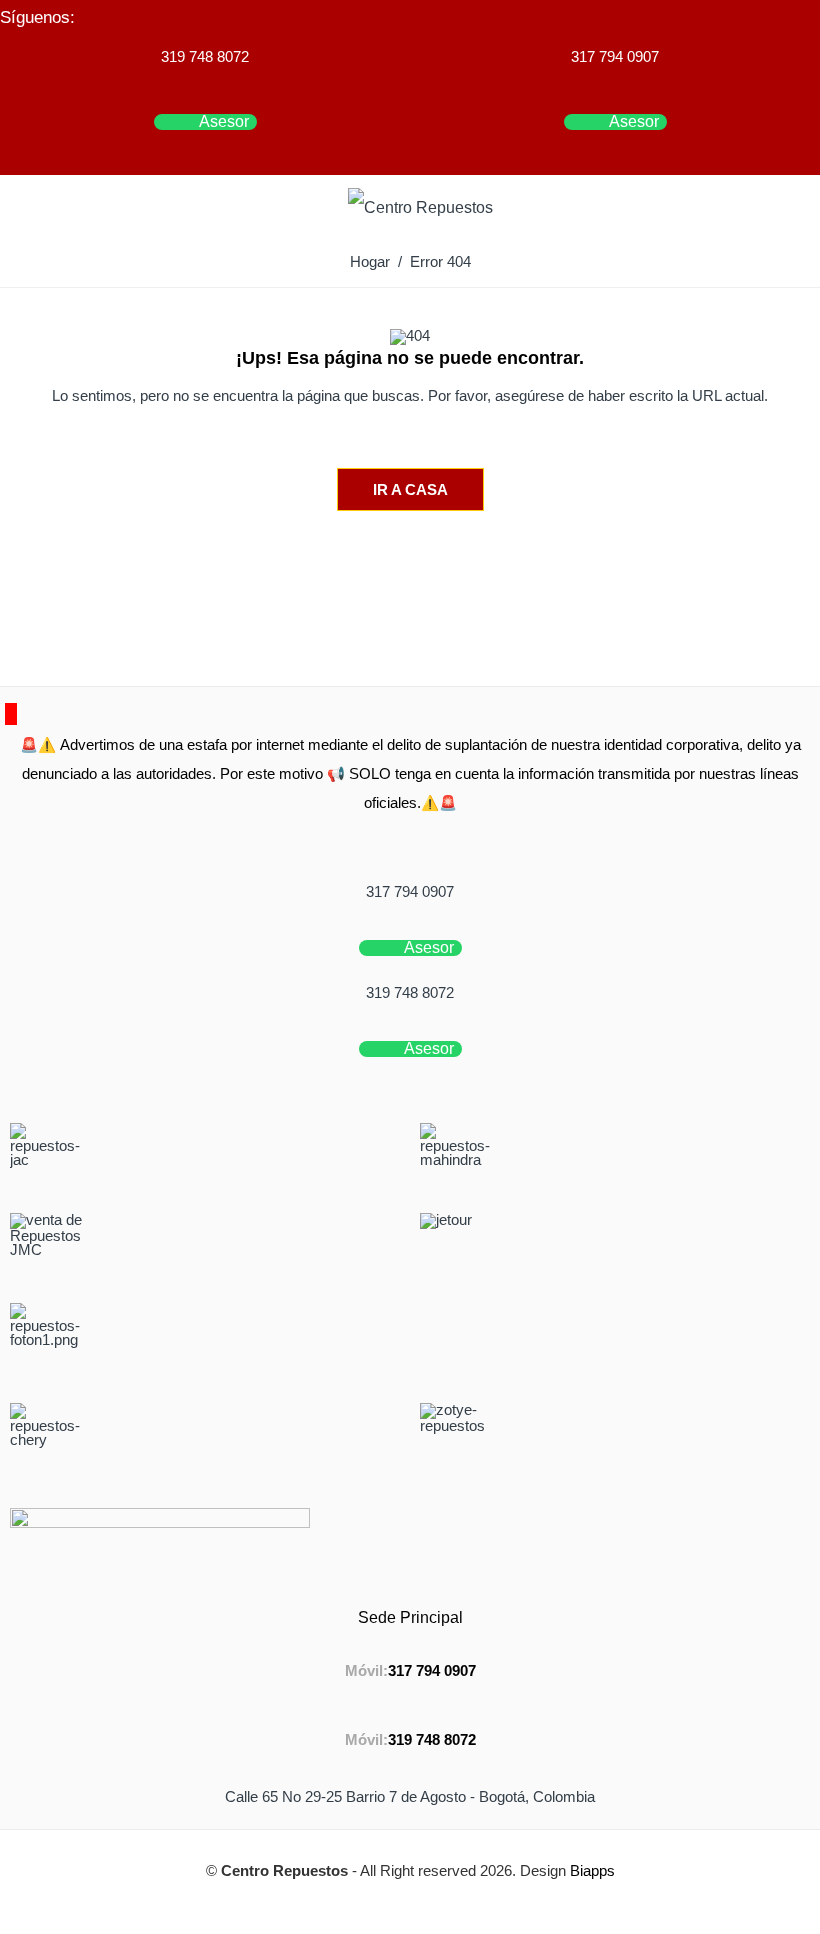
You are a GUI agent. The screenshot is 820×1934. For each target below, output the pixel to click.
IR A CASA (410, 489)
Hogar (370, 262)
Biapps (592, 1871)
